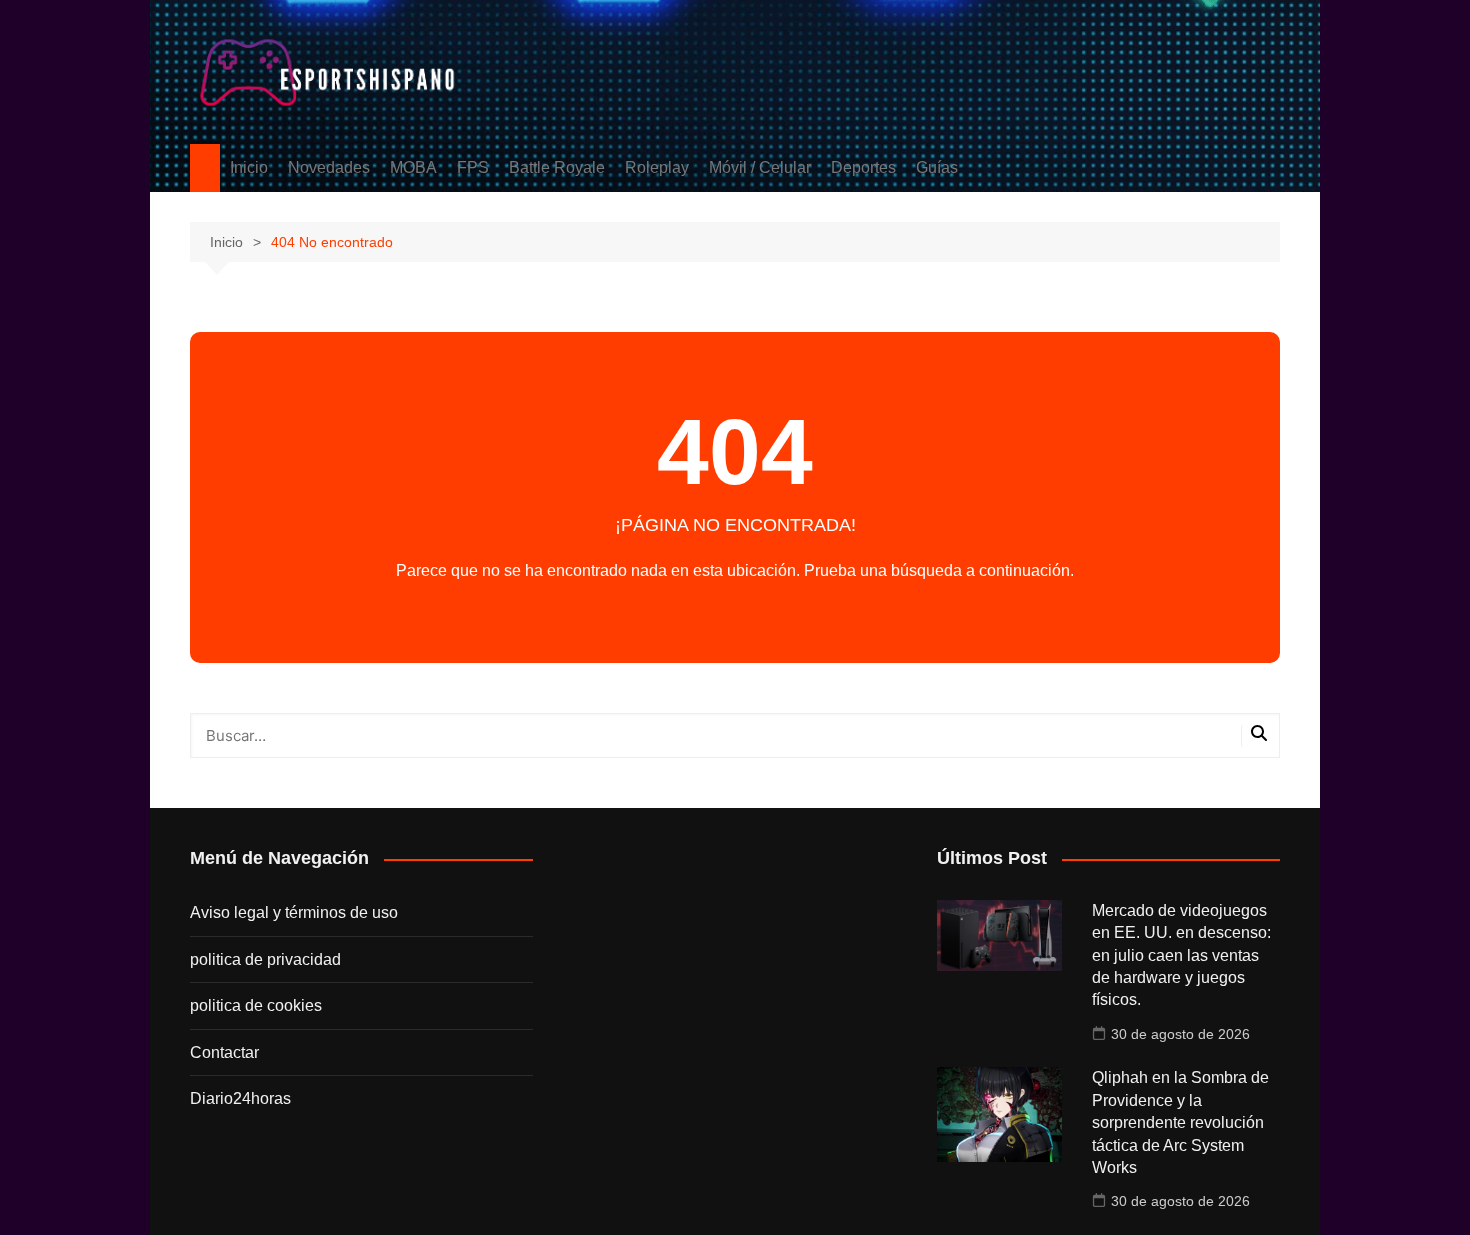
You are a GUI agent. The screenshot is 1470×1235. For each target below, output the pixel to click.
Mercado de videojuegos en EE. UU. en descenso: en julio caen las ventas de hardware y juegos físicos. (1181, 955)
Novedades (329, 167)
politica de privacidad (265, 959)
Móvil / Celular (760, 167)
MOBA (413, 167)
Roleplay (657, 167)
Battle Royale (557, 167)
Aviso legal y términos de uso (294, 912)
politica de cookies (256, 1005)
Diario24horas (240, 1098)
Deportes (863, 167)
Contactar (224, 1052)
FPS (473, 167)
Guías (937, 167)
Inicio (249, 167)
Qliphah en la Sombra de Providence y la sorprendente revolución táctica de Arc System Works (1180, 1122)
